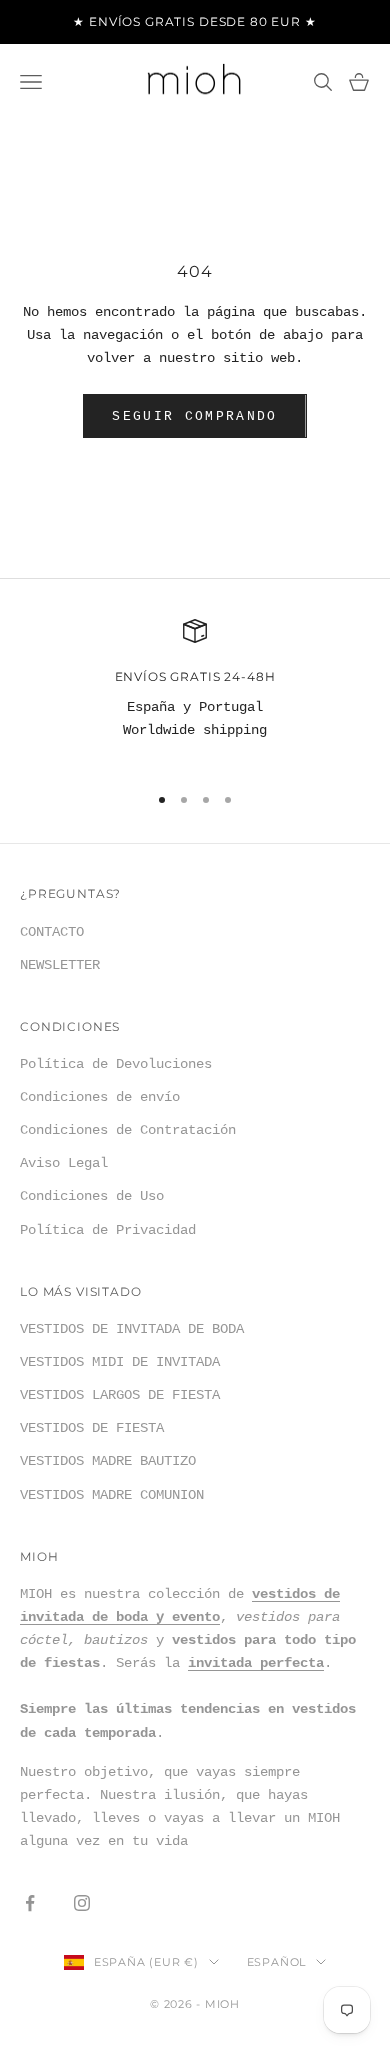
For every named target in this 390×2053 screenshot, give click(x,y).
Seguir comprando (194, 416)
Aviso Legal (64, 1163)
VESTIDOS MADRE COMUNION (112, 1495)
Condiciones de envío (100, 1097)
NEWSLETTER (60, 965)
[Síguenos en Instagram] (82, 1903)
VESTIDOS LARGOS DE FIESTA (120, 1395)
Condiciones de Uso (92, 1196)
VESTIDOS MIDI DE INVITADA (120, 1362)
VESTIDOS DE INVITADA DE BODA (132, 1329)
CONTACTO (52, 932)
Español (276, 1962)
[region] (195, 692)
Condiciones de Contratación (128, 1130)
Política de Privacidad (108, 1230)
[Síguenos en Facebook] (30, 1903)
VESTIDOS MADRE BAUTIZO (108, 1461)
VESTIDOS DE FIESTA (92, 1428)
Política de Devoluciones (116, 1064)
